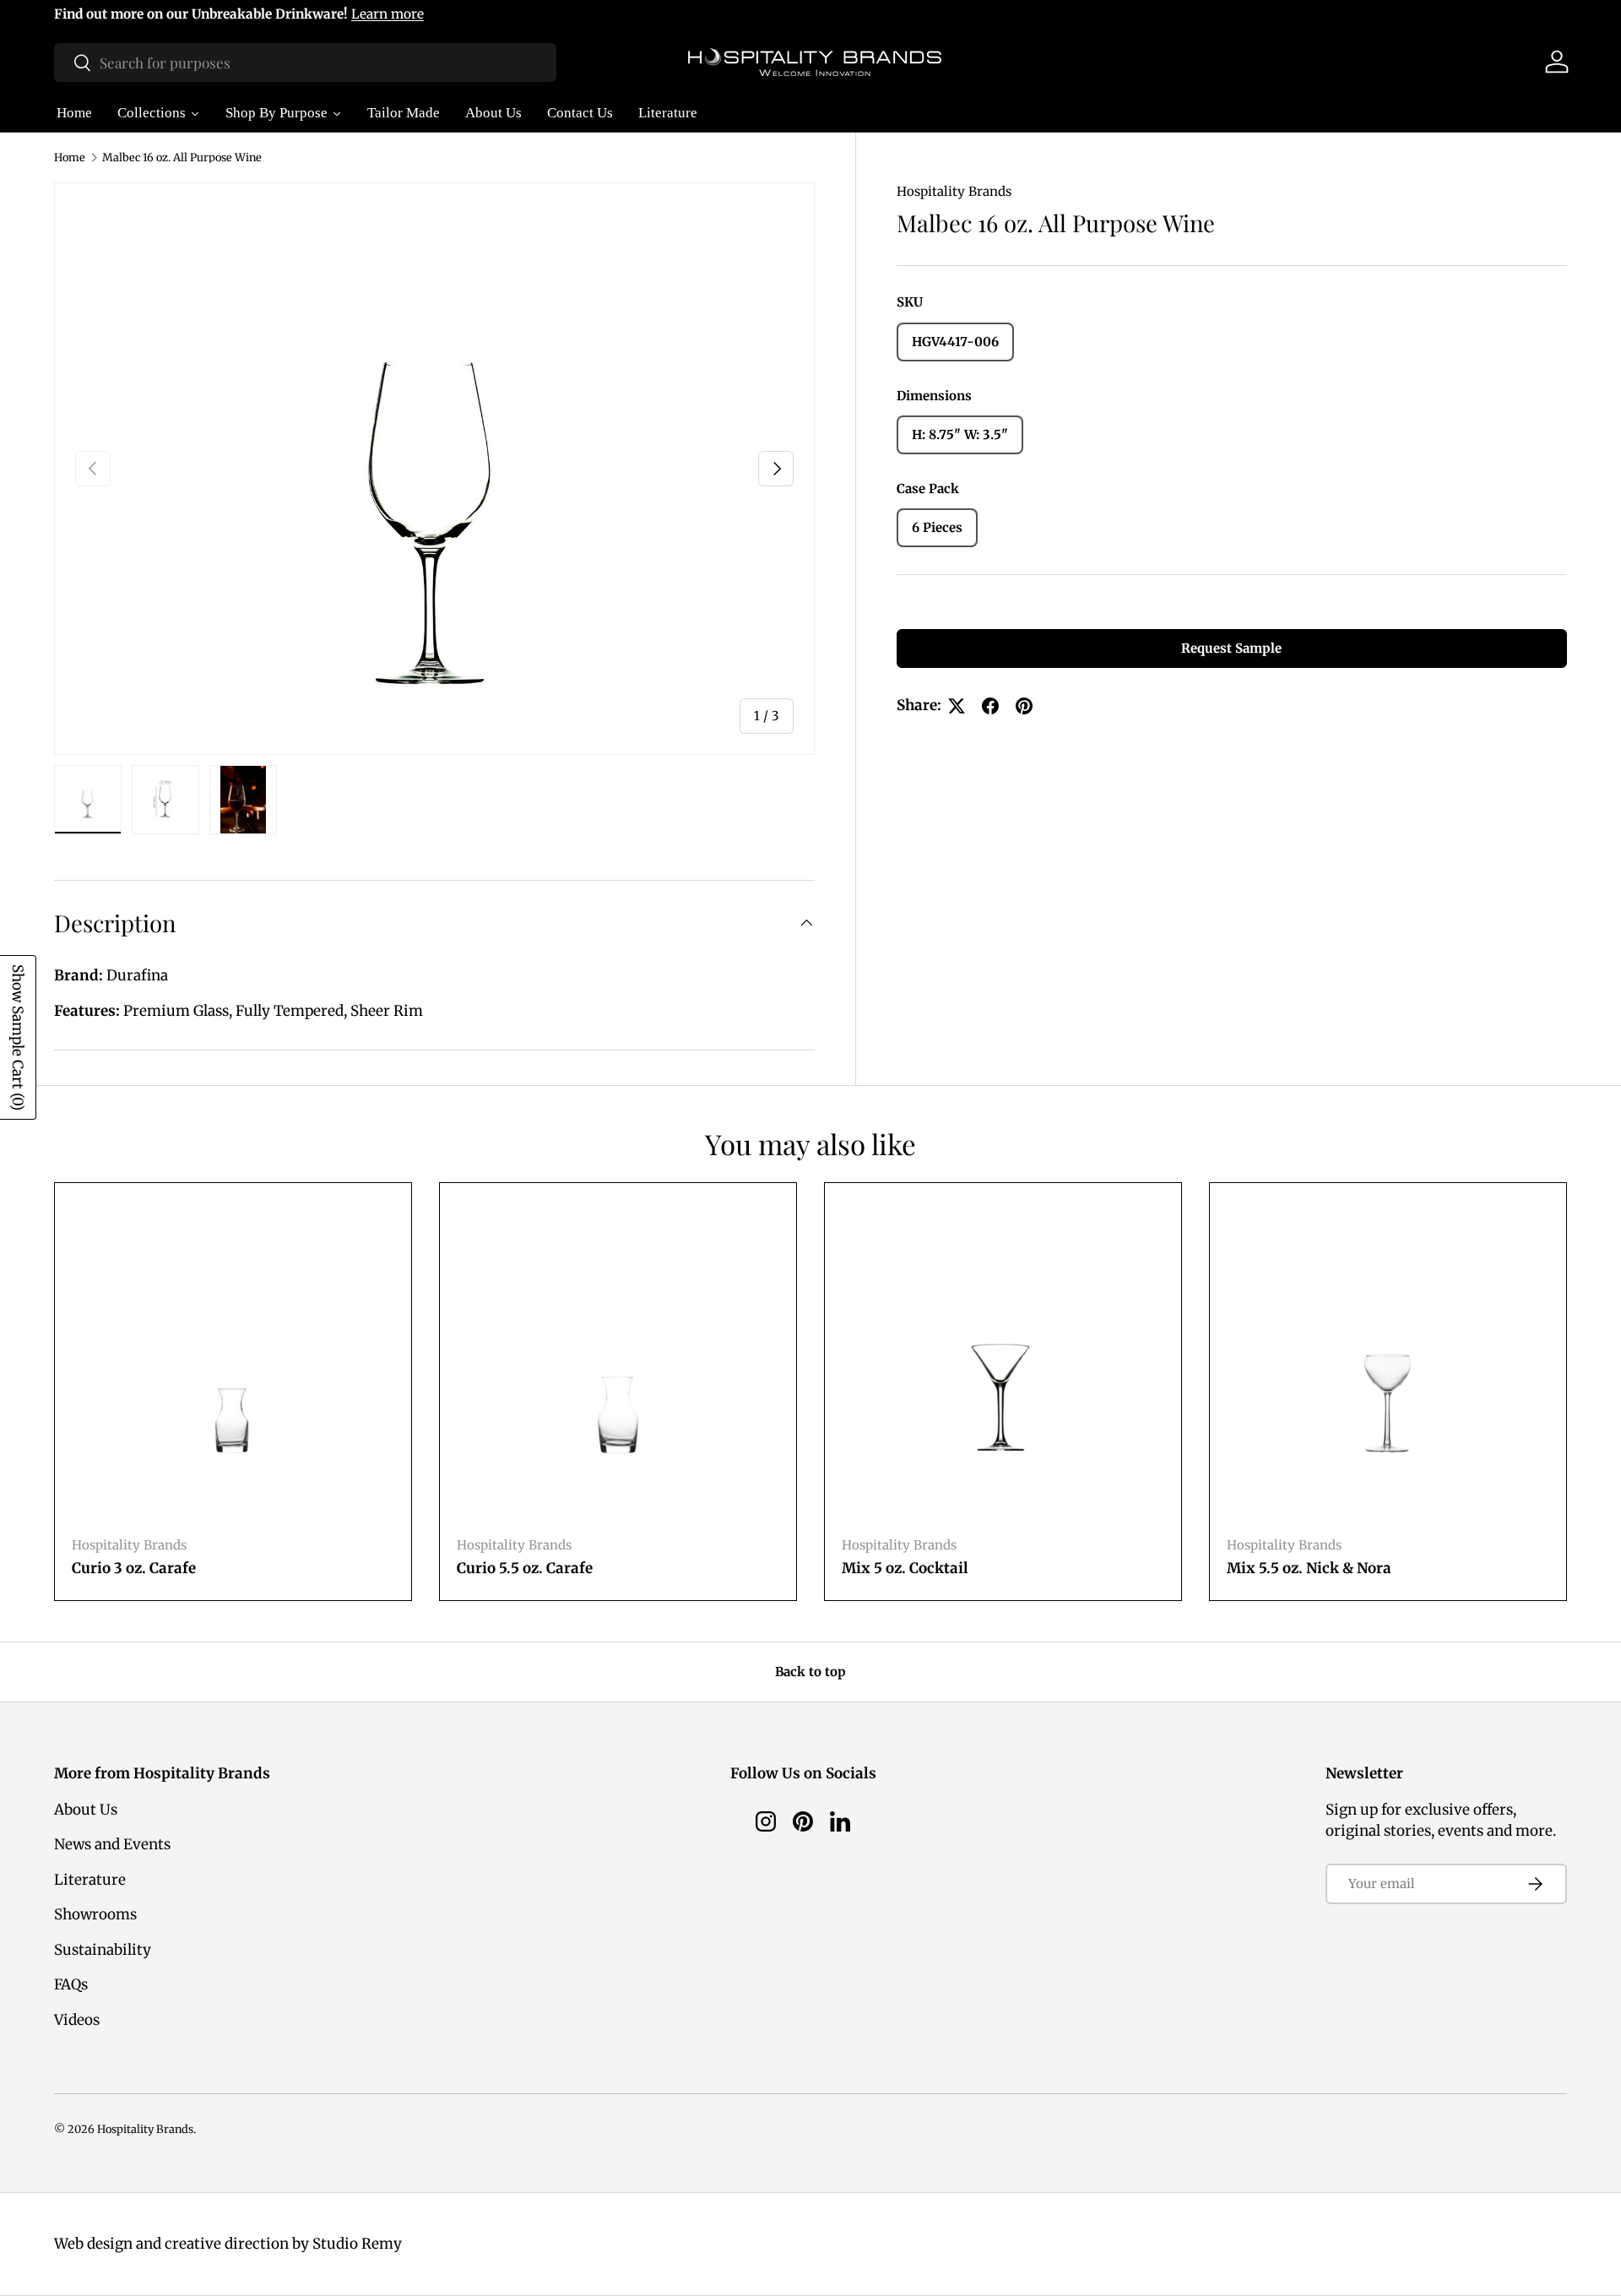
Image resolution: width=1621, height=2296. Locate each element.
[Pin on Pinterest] (1024, 706)
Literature (90, 1880)
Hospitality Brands (954, 191)
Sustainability (103, 1950)
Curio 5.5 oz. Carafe (525, 1568)
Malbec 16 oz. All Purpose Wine (182, 157)
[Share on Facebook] (990, 706)
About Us (86, 1810)
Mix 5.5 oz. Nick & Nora (1309, 1568)
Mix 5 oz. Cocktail (905, 1568)
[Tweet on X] (957, 706)
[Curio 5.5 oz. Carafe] (618, 1361)
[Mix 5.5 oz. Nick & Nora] (1388, 1361)
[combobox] (305, 62)
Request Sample (1231, 648)
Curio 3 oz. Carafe (134, 1568)
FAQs (71, 1984)
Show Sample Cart (18, 1037)
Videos (77, 2020)
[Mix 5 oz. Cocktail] (1003, 1361)
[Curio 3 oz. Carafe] (233, 1361)
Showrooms (95, 1914)
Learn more (388, 14)
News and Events (112, 1844)
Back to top (810, 1672)
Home (70, 157)
